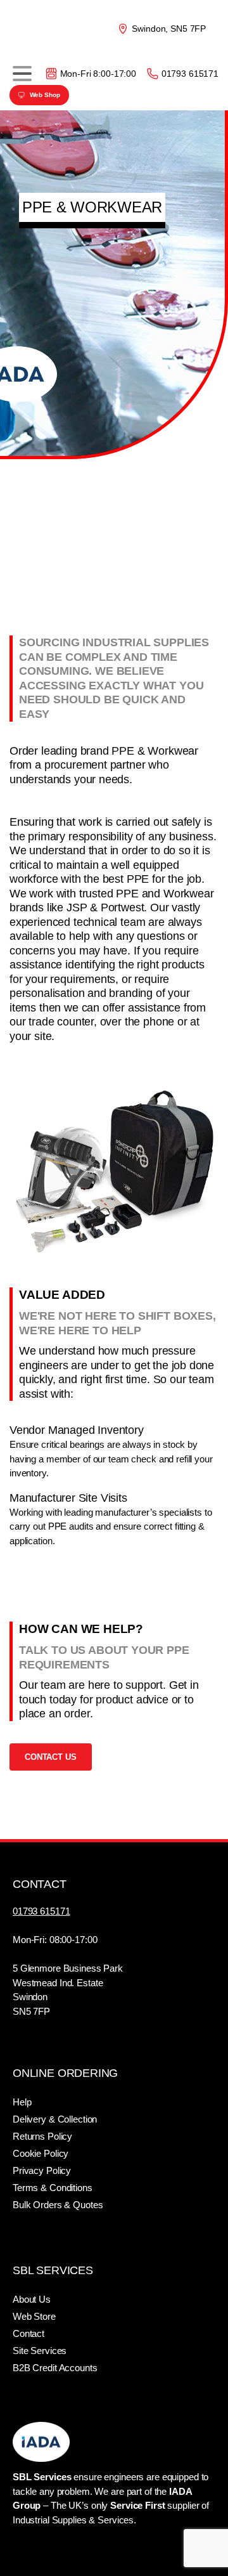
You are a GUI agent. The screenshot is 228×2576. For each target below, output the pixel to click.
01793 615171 (190, 74)
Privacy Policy (42, 2170)
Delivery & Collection (55, 2119)
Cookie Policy (41, 2153)
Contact (28, 2333)
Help (22, 2102)
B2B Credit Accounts (55, 2368)
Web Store (34, 2316)
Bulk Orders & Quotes (58, 2205)
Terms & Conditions (53, 2188)
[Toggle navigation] (22, 74)
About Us (32, 2299)
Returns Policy (42, 2136)
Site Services (40, 2351)
